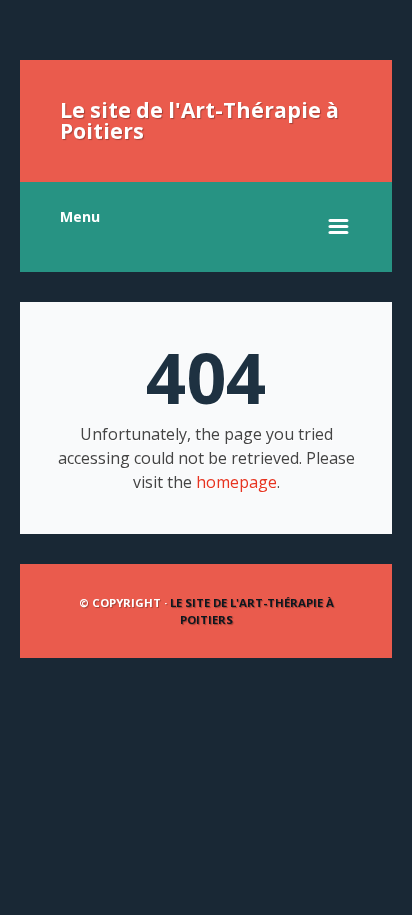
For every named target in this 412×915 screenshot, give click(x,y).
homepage (236, 482)
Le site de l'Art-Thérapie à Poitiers (199, 120)
